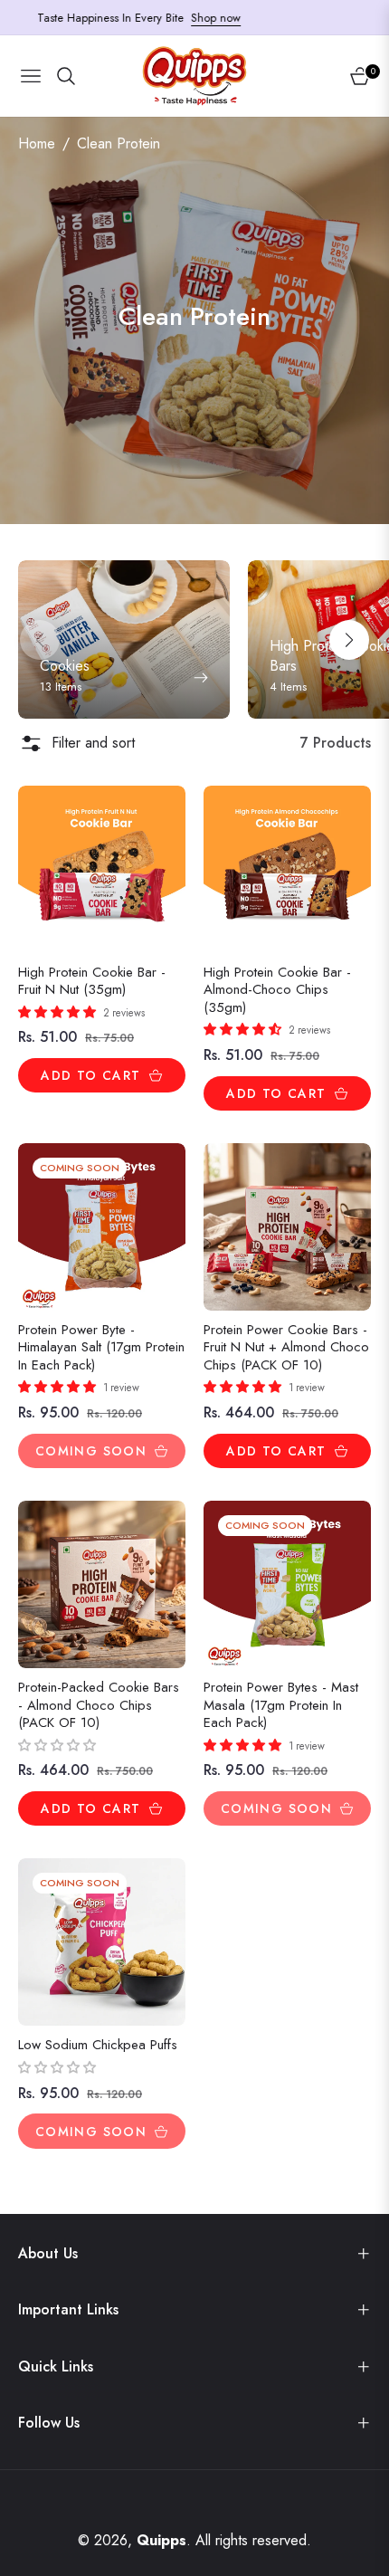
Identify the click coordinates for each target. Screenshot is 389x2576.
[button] (349, 640)
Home (37, 143)
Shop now (198, 18)
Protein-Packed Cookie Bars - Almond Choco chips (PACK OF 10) (99, 1706)
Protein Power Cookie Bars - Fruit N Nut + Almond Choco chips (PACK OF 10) (286, 1348)
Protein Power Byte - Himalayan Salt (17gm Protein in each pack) (101, 1348)
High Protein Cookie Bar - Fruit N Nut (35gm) (92, 982)
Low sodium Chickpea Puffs (98, 2046)
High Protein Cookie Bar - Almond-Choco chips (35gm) (277, 991)
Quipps (161, 2540)
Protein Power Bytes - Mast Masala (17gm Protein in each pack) (281, 1706)
